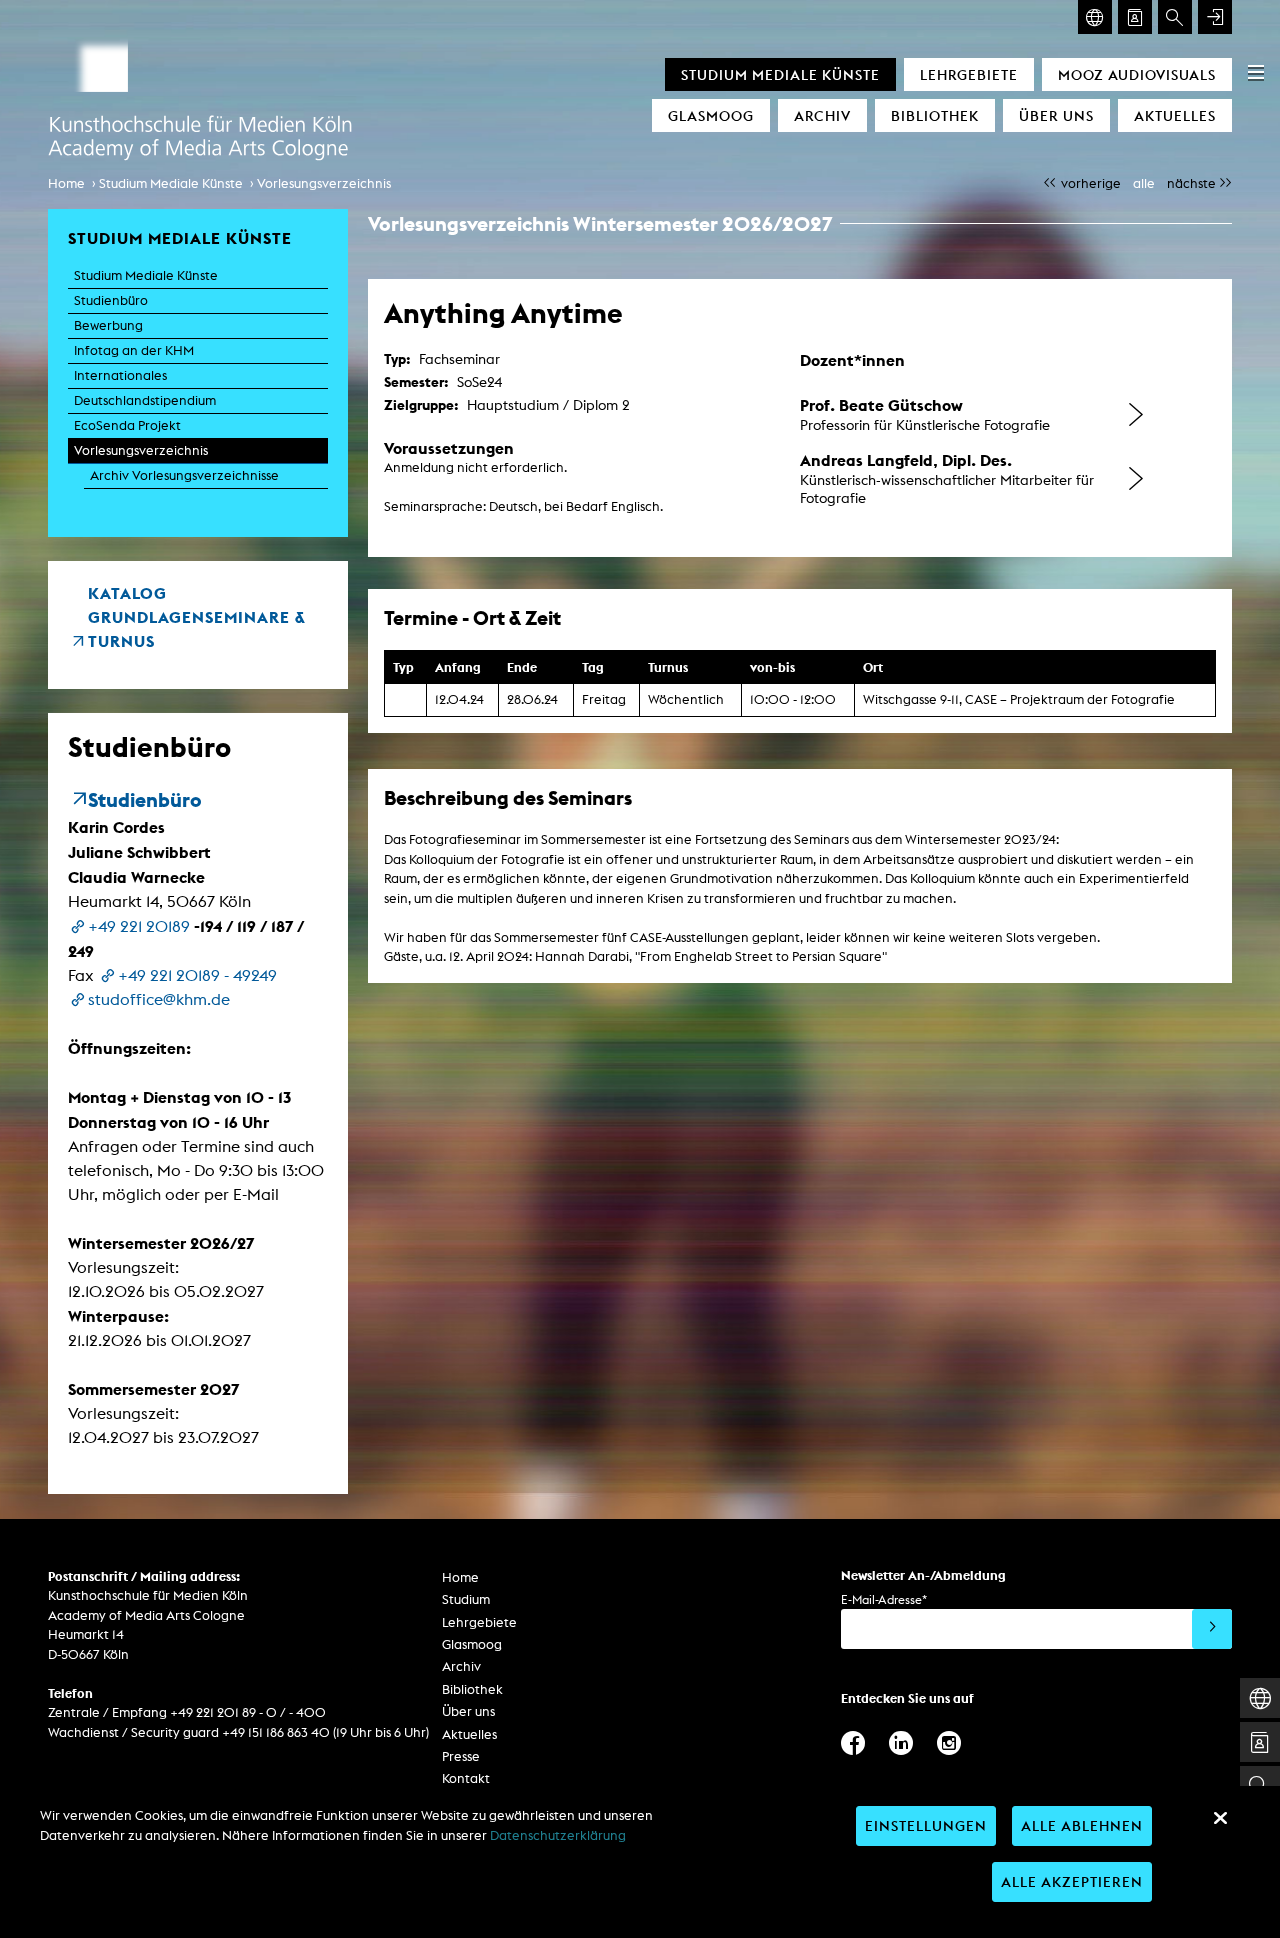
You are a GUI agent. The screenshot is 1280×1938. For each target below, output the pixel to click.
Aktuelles (1175, 115)
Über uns (1056, 115)
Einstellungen (926, 1825)
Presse (461, 1756)
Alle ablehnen (1082, 1825)
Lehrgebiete (969, 74)
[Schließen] (1220, 1818)
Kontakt (466, 1778)
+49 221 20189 (139, 926)
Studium (466, 1599)
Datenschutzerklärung (558, 1835)
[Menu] (1256, 72)
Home (66, 183)
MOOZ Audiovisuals (1137, 74)
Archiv (822, 115)
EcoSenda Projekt (127, 425)
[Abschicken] (1212, 1629)
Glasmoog (711, 115)
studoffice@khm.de (159, 999)
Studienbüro (111, 300)
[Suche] (1175, 17)
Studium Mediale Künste (780, 74)
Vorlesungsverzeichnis (324, 183)
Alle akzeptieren (1072, 1881)
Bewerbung (108, 325)
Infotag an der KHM (134, 350)
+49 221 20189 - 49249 (197, 975)
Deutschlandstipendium (145, 400)
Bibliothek (935, 115)
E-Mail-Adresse (884, 1599)
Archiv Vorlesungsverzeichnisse (184, 475)
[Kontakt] (1135, 17)
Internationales (120, 375)
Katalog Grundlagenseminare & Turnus (197, 617)
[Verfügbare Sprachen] (1095, 17)
